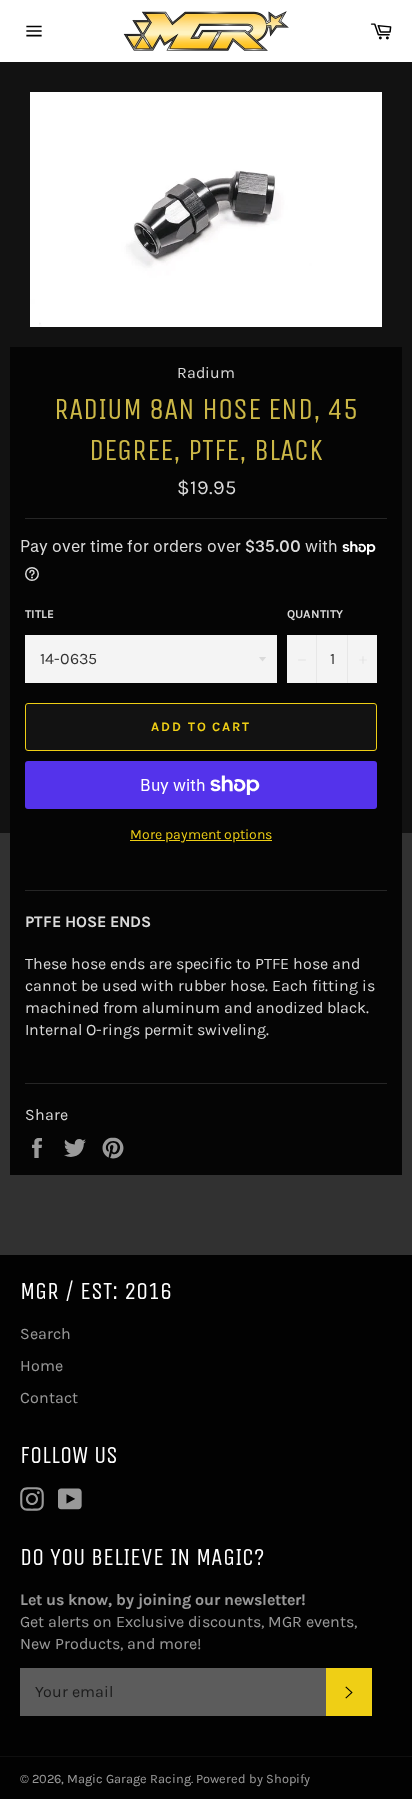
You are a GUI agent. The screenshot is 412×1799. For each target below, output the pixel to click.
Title (39, 614)
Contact (49, 1397)
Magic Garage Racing (129, 1778)
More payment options (201, 834)
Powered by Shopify (253, 1778)
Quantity (315, 614)
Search (45, 1333)
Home (41, 1365)
